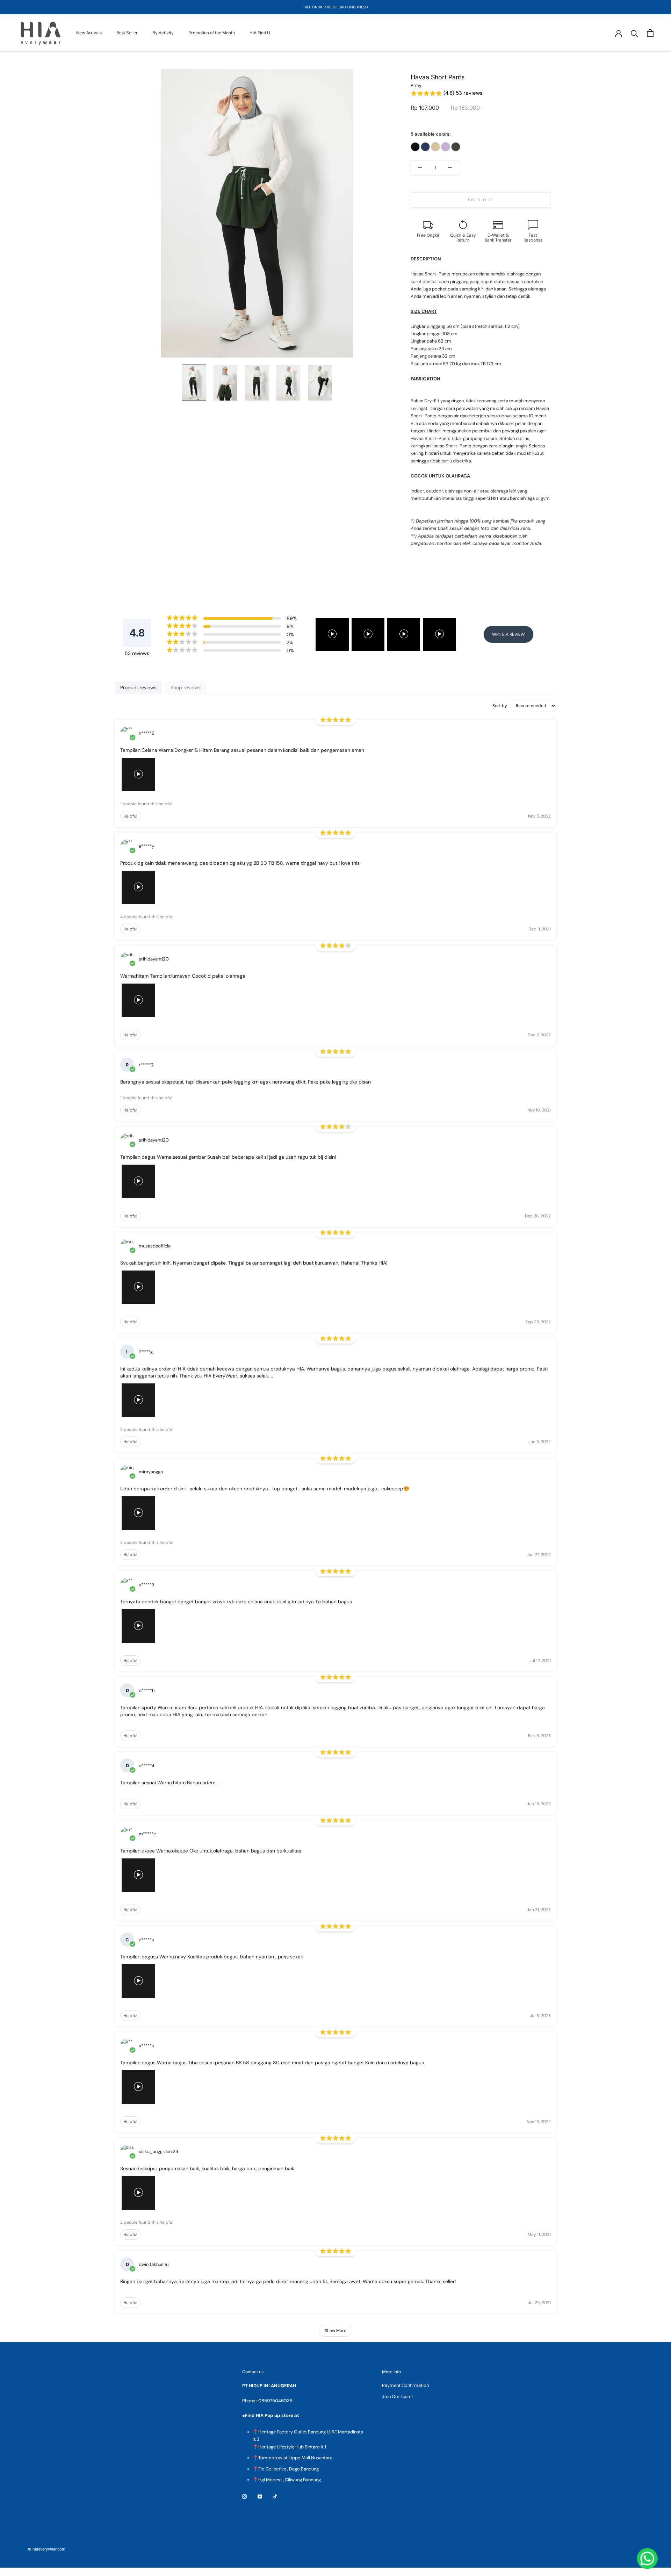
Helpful (130, 816)
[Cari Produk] (634, 33)
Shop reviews (186, 688)
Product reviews (138, 688)
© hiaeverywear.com (47, 2549)
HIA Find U (260, 33)
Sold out (481, 200)
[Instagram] (244, 2496)
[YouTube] (260, 2496)
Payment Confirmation (405, 2385)
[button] (481, 93)
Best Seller (127, 33)
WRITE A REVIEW (508, 634)
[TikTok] (275, 2496)
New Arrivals (89, 33)
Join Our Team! (397, 2397)
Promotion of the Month (212, 33)
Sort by (500, 706)
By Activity (163, 33)
